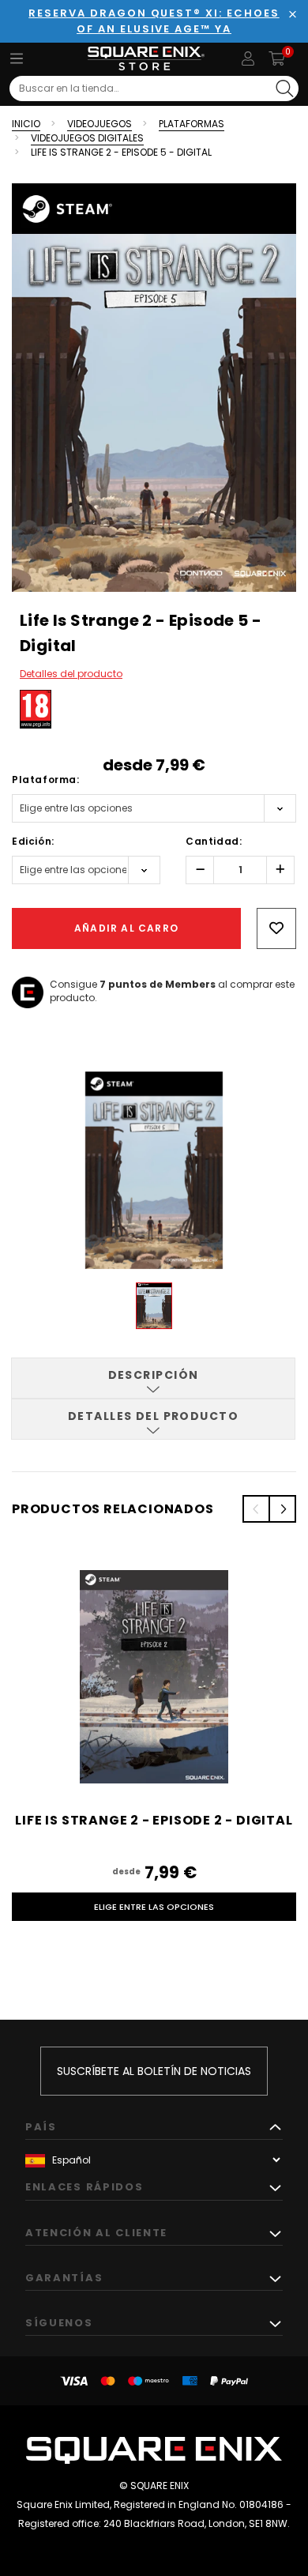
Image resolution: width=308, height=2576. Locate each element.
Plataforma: (46, 780)
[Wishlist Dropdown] (276, 928)
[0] (277, 58)
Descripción (154, 1375)
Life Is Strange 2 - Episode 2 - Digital (154, 1820)
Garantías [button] (64, 2278)
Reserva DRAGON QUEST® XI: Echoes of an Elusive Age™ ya (154, 21)
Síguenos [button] (59, 2323)
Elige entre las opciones (154, 1907)
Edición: (33, 841)
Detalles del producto (71, 674)
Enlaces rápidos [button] (84, 2187)
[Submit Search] (285, 89)
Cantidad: (214, 841)
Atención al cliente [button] (96, 2233)
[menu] (17, 58)
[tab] (153, 1378)
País (41, 2127)
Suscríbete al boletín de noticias (154, 2071)
